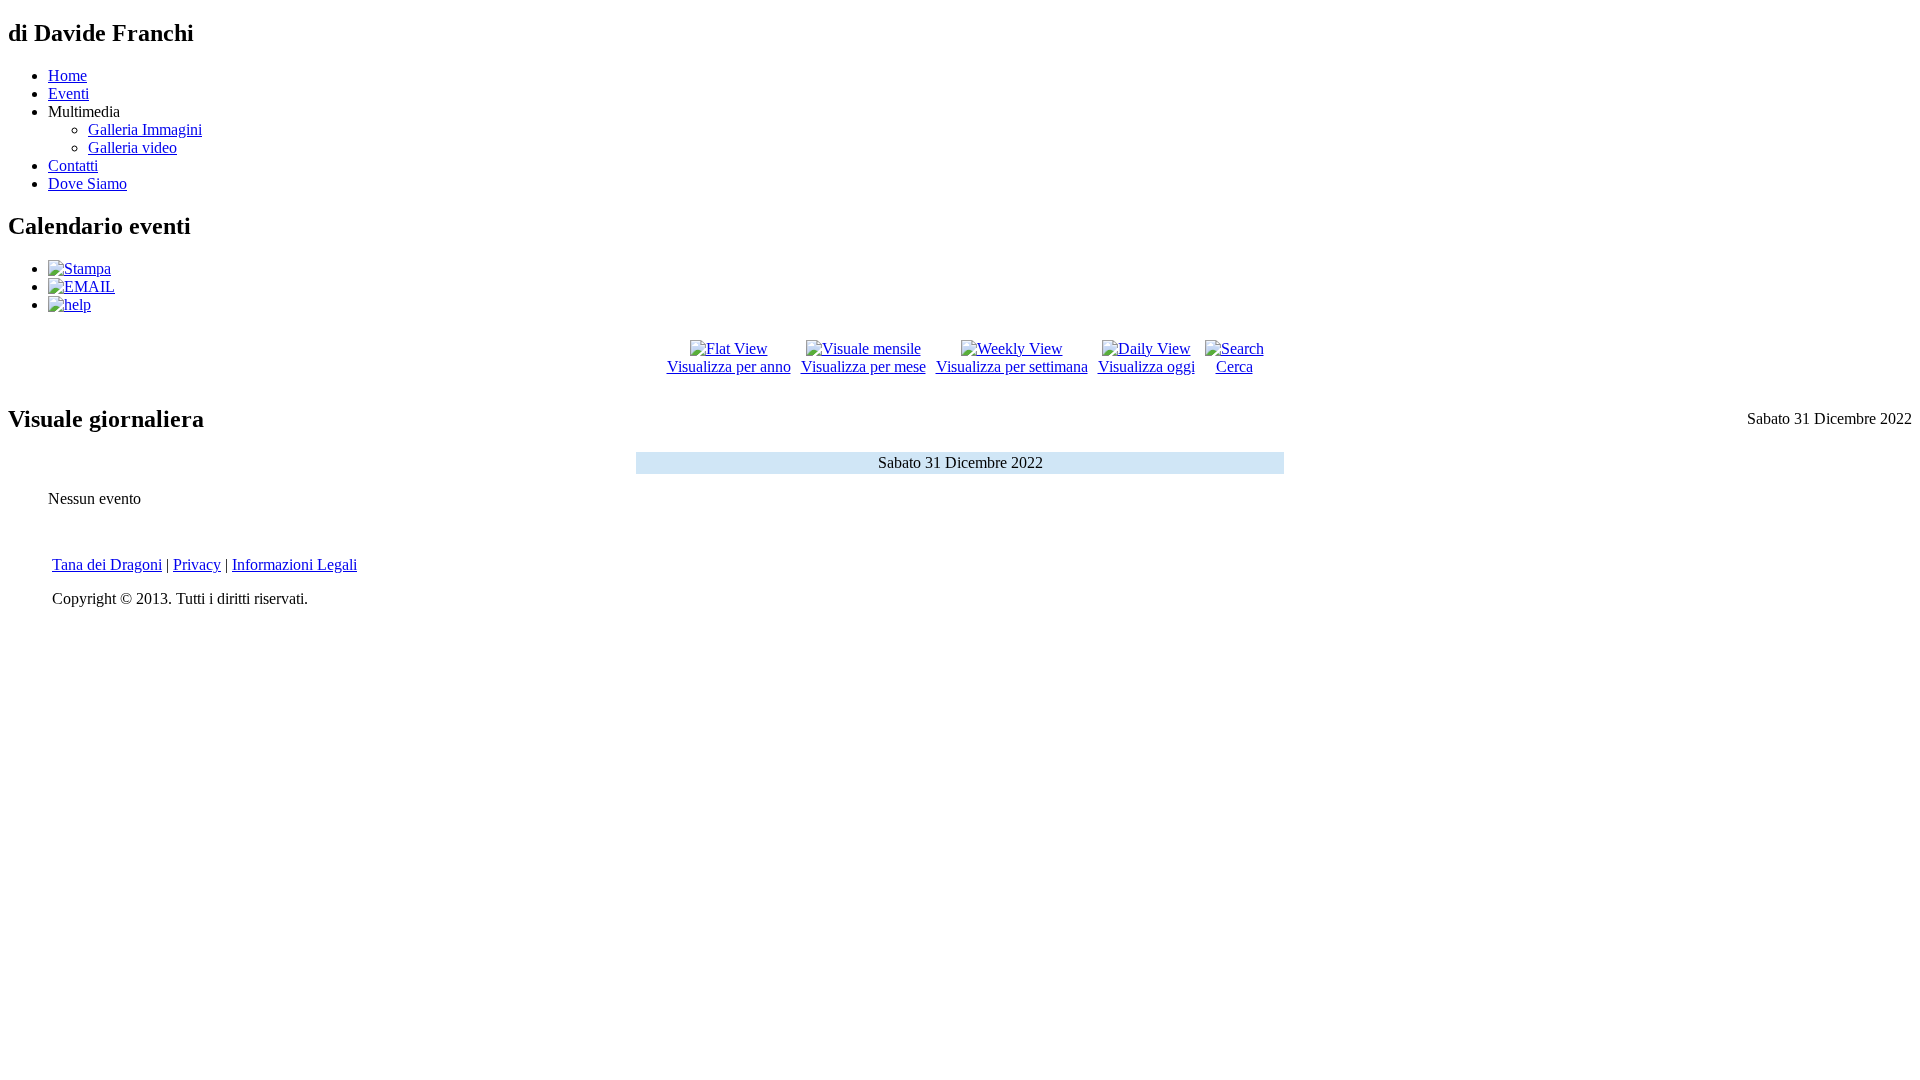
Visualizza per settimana (1012, 366)
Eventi (68, 93)
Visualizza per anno (729, 366)
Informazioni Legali (294, 564)
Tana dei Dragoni (107, 564)
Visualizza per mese (863, 366)
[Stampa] (79, 268)
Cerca (1234, 366)
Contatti (73, 165)
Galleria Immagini (145, 129)
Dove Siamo (87, 183)
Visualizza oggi (1146, 366)
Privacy (197, 564)
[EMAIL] (81, 286)
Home (67, 75)
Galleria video (132, 147)
